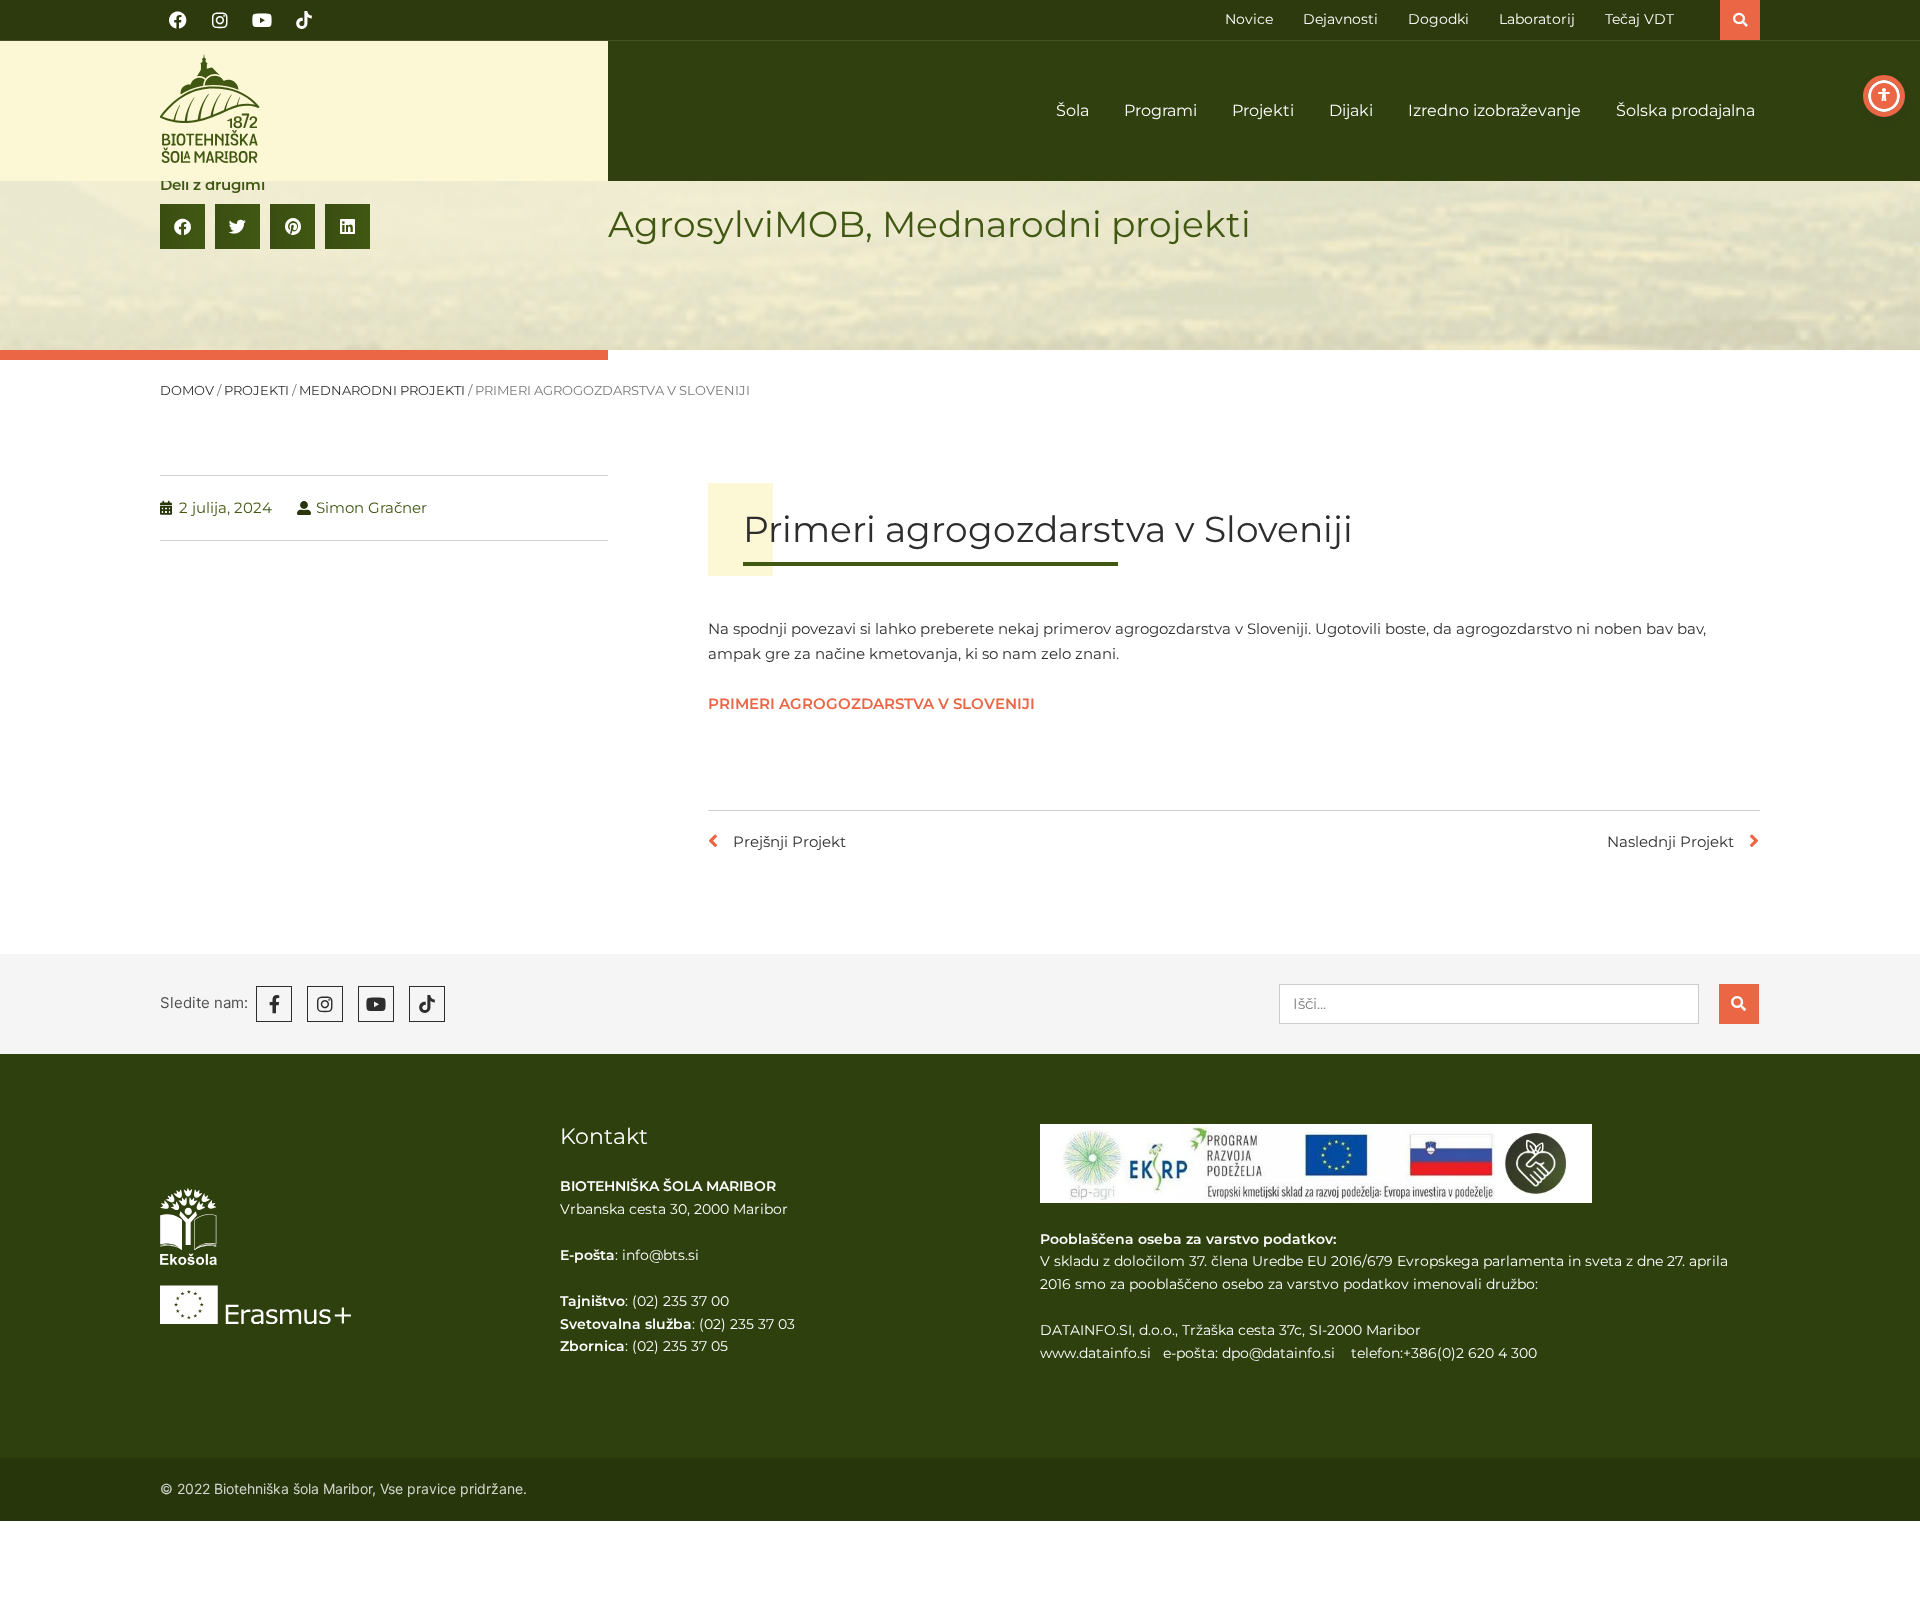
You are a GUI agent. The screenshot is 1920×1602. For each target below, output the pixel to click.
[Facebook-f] (274, 1004)
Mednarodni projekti (1066, 224)
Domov (187, 390)
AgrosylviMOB (736, 224)
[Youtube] (262, 20)
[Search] (1739, 1004)
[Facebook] (178, 20)
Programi (1160, 110)
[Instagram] (220, 20)
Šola (1072, 110)
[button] (1740, 20)
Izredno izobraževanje (1494, 110)
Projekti (1263, 110)
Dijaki (1351, 110)
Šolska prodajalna (1685, 110)
